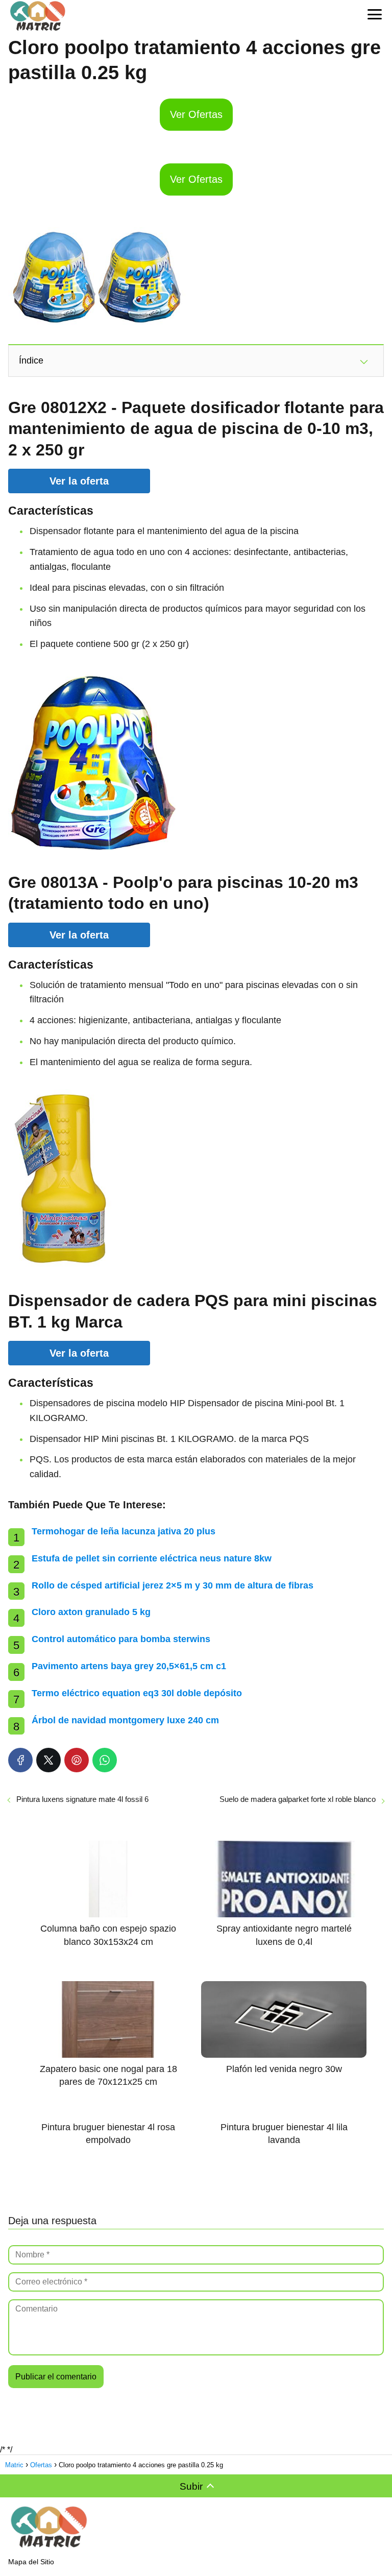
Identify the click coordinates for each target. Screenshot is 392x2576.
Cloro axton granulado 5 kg (91, 1612)
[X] (48, 1760)
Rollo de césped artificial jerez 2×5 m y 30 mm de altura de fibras (173, 1585)
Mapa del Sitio (31, 2562)
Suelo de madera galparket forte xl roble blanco (298, 1799)
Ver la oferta (79, 481)
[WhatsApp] (105, 1760)
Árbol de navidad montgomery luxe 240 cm (125, 1720)
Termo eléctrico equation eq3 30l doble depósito (137, 1693)
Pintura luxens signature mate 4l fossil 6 (82, 1799)
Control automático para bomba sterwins (121, 1639)
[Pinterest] (77, 1760)
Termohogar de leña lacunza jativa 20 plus (124, 1531)
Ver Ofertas (196, 114)
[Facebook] (20, 1760)
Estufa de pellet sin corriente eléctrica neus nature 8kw (152, 1558)
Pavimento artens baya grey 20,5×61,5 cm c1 (129, 1666)
